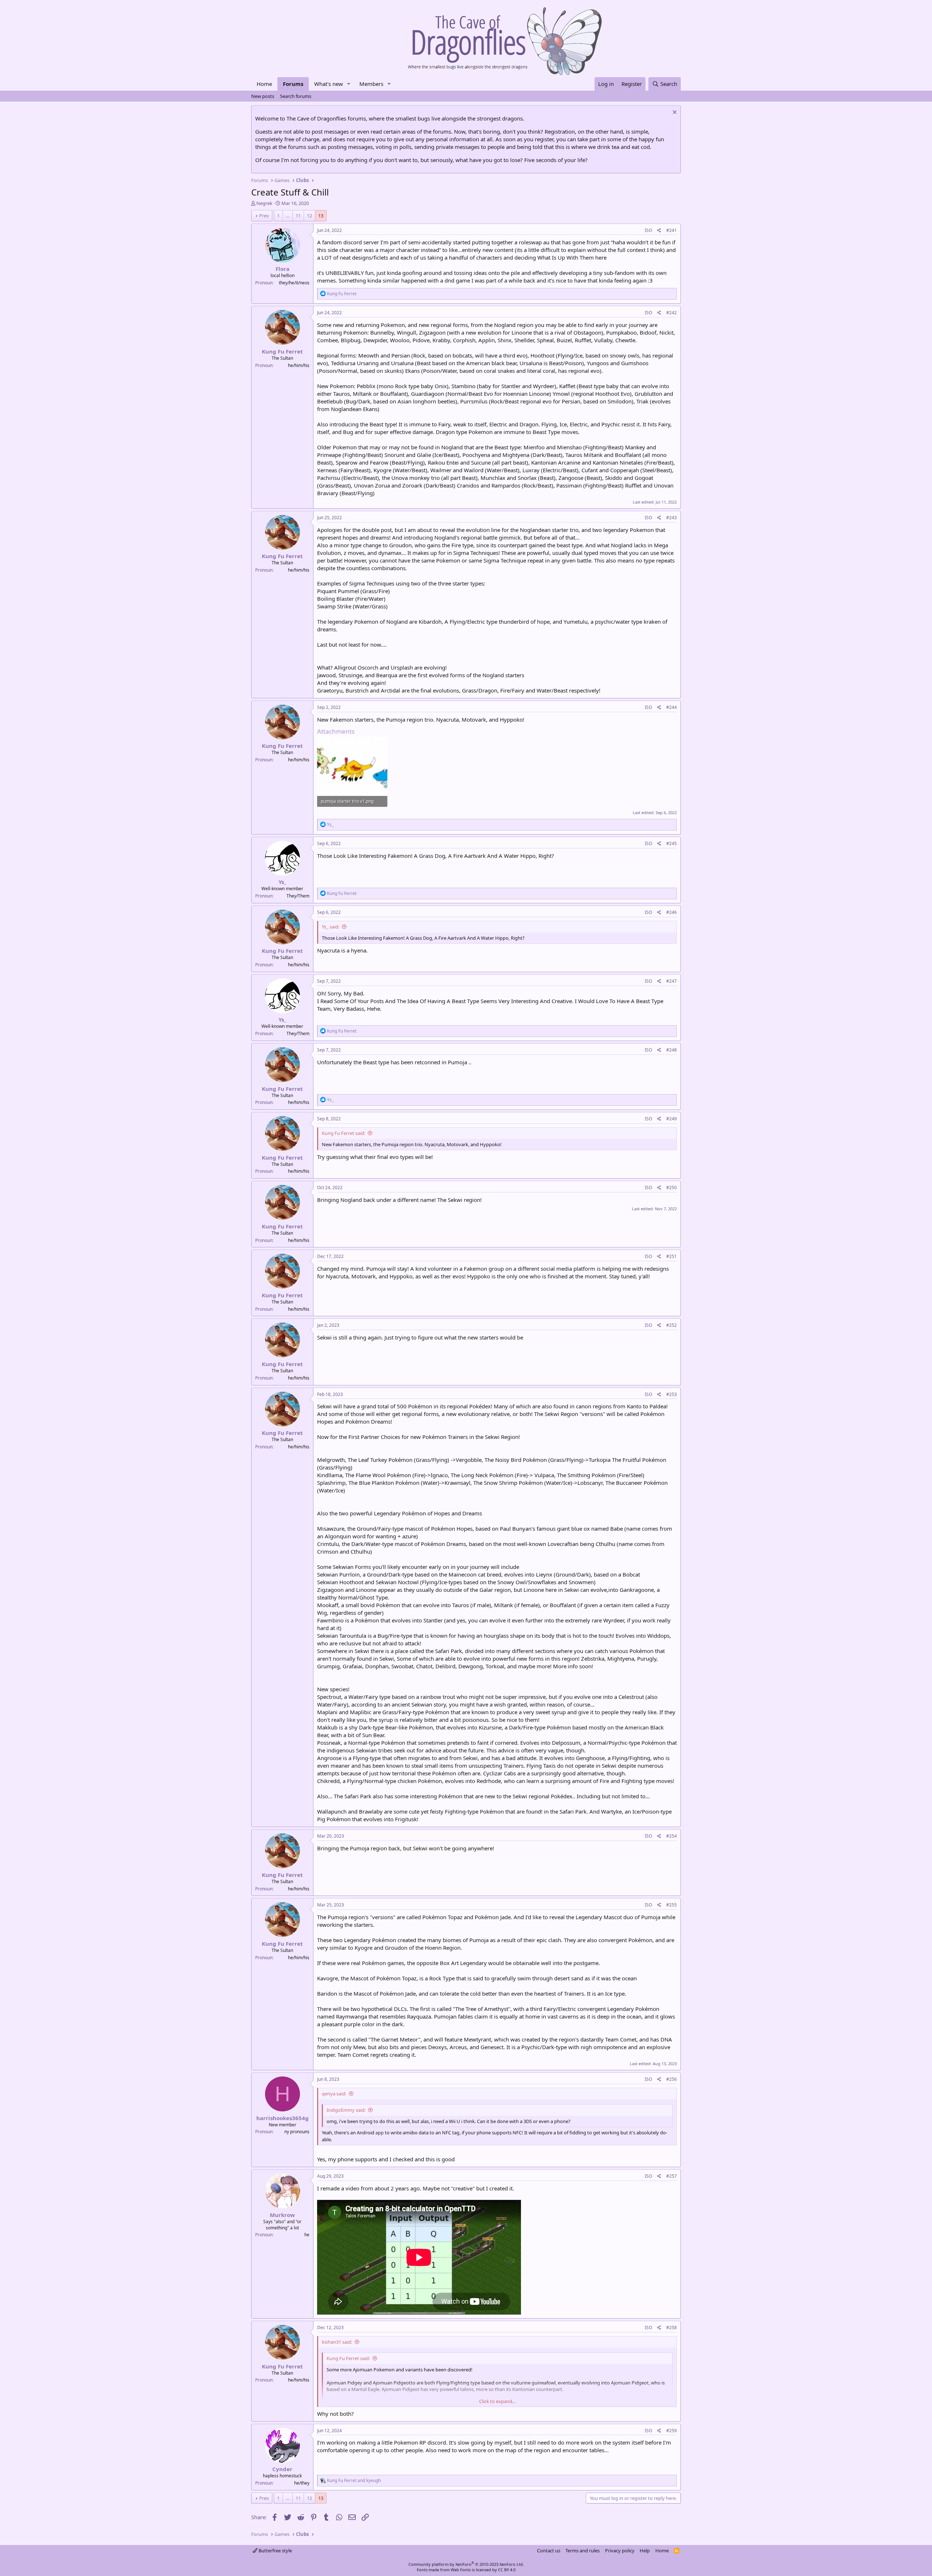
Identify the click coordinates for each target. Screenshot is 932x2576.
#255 (672, 1905)
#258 (672, 2328)
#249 (672, 1119)
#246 (672, 912)
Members (371, 84)
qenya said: (334, 2094)
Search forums (296, 96)
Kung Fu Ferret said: (343, 1133)
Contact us (549, 2551)
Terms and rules (582, 2551)
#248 (672, 1050)
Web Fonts (461, 2570)
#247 (672, 981)
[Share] (659, 231)
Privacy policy (620, 2551)
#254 (672, 1836)
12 (309, 216)
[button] (349, 84)
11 (298, 216)
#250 (672, 1188)
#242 (672, 313)
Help (645, 2551)
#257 (672, 2176)
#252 (672, 1325)
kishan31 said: (337, 2342)
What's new (329, 84)
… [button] (288, 216)
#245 (672, 843)
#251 (672, 1256)
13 (321, 216)
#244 (672, 707)
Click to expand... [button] (497, 2401)
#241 (672, 230)
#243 (672, 518)
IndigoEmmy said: (346, 2110)
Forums (293, 84)
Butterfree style (275, 2551)
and (354, 2480)
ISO (648, 230)
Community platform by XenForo (466, 2564)
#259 (672, 2431)
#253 (672, 1394)
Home (264, 84)
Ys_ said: (331, 927)
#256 (672, 2079)
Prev (264, 216)
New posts (263, 96)
